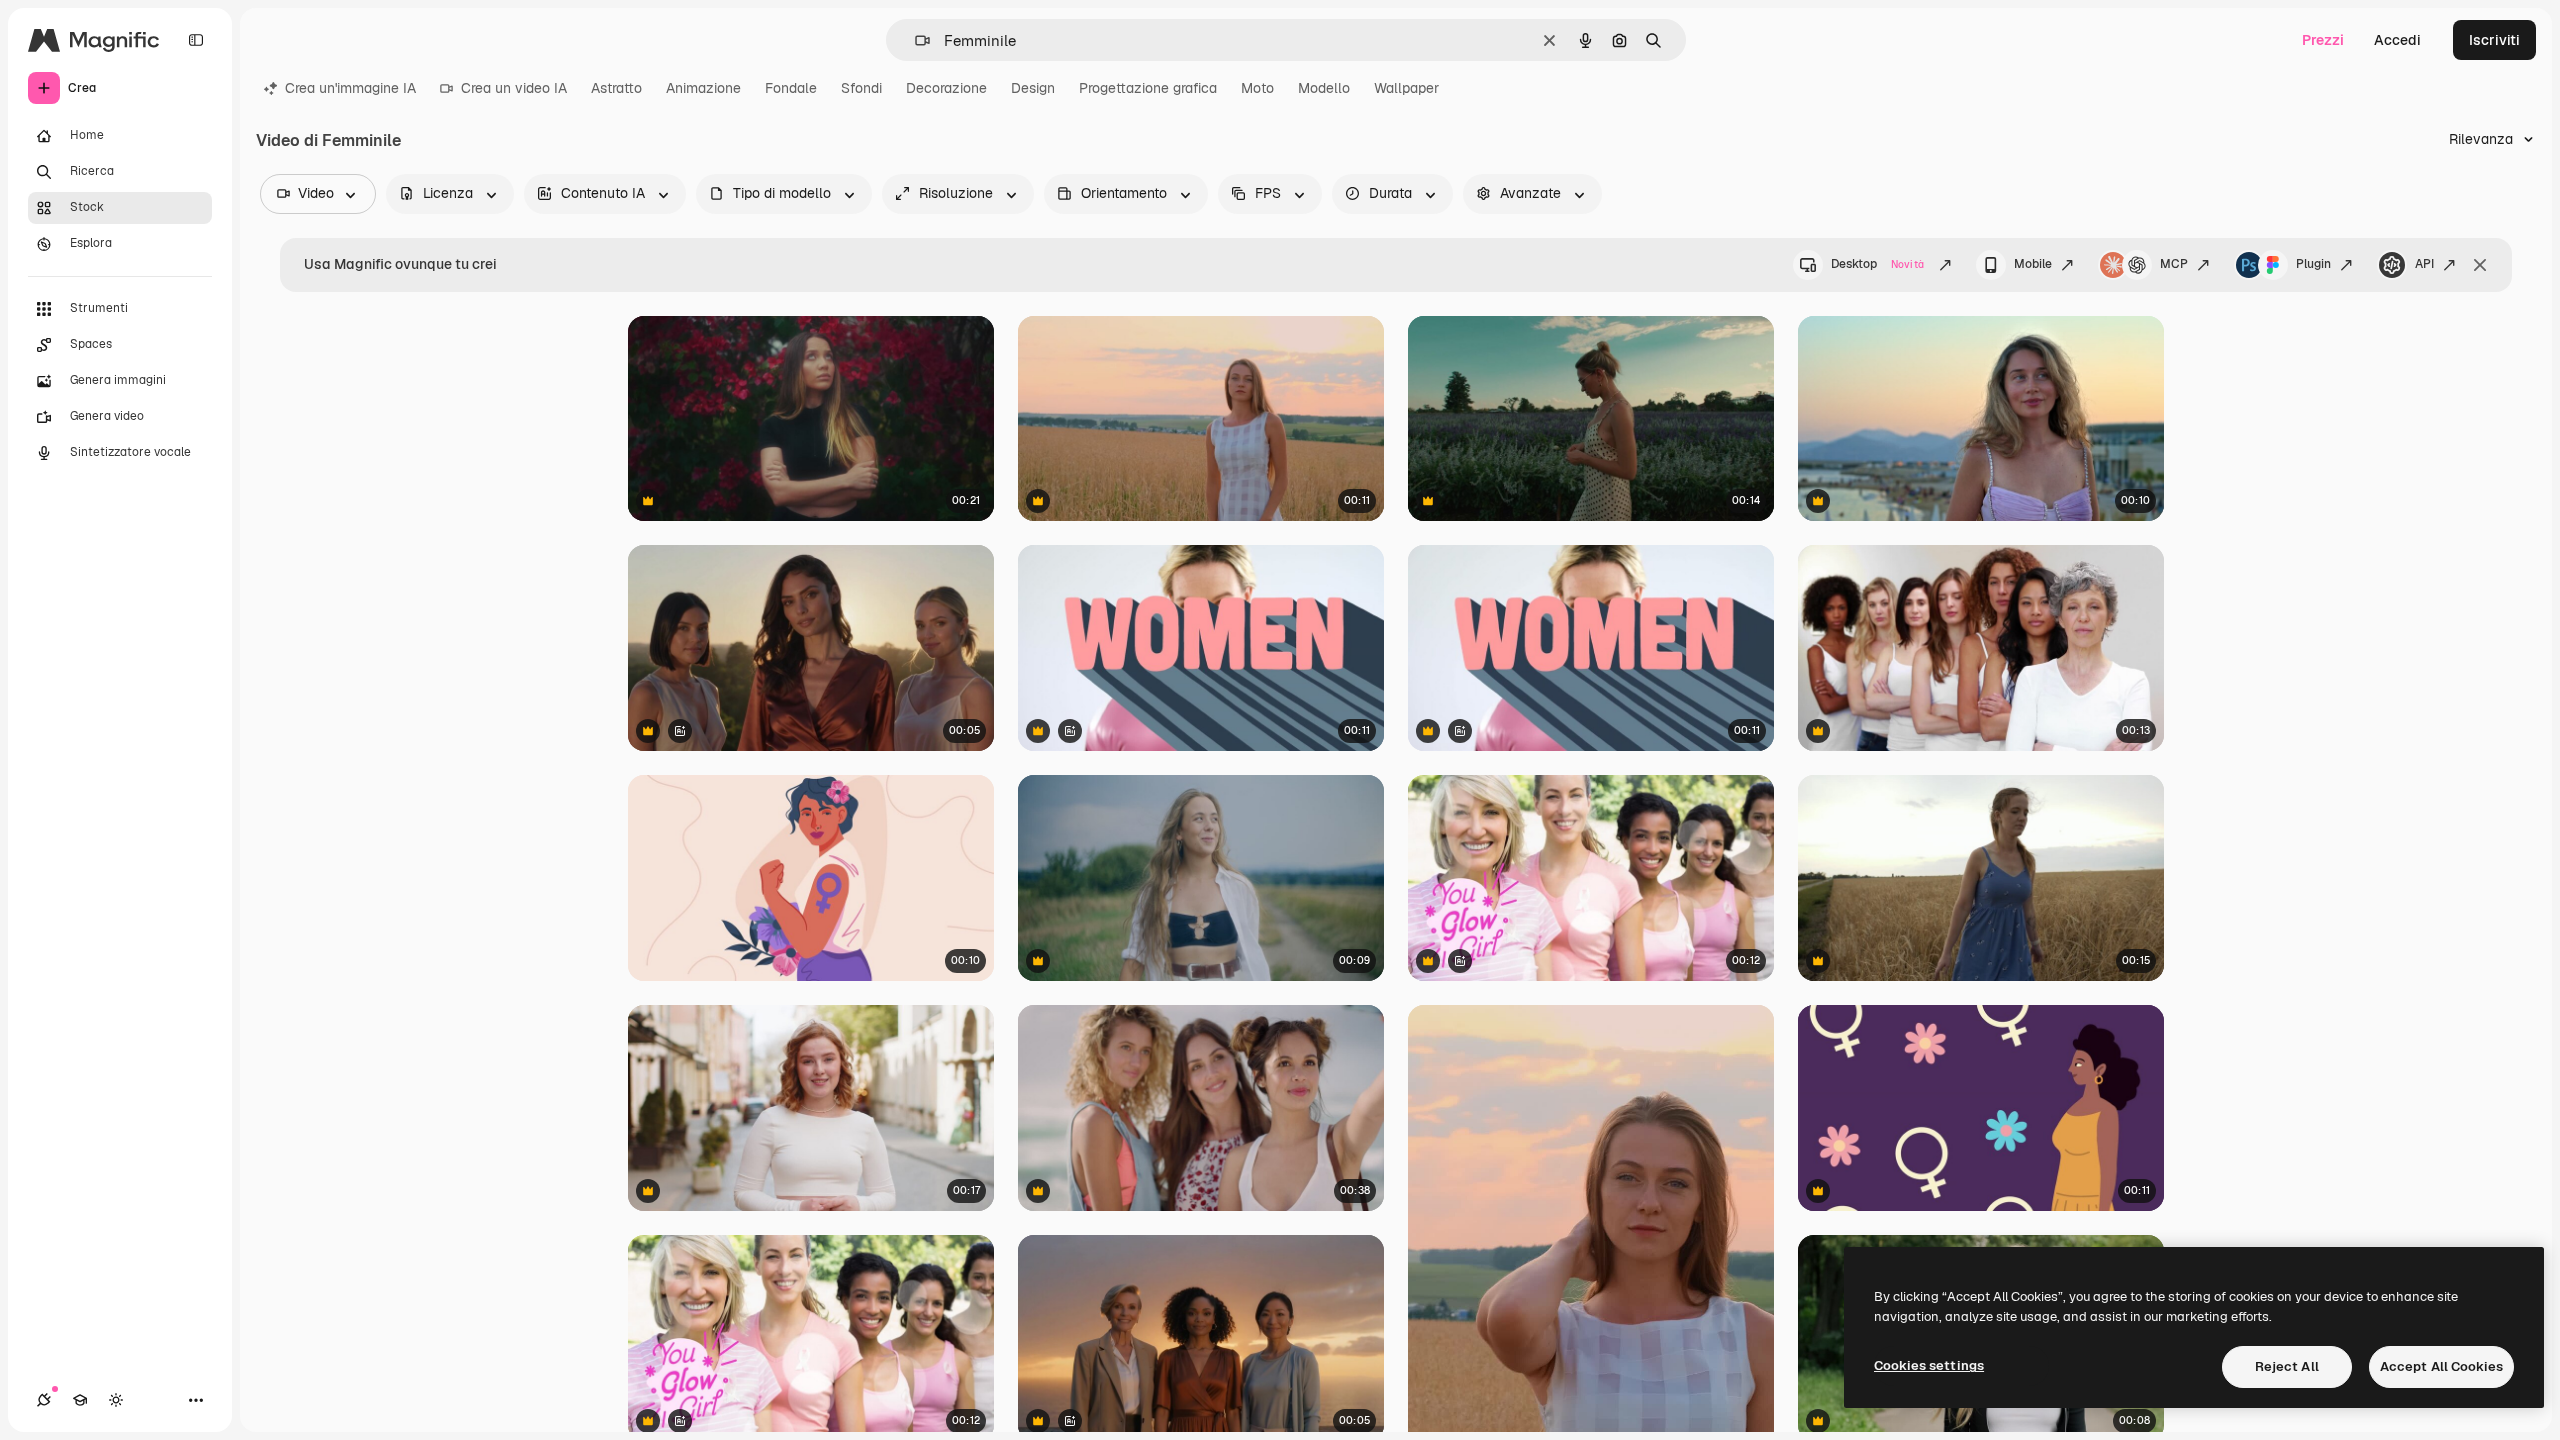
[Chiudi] (2480, 265)
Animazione (703, 88)
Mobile (2033, 264)
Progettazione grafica (1148, 88)
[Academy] (80, 1400)
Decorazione (946, 88)
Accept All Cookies (2441, 1366)
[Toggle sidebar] (196, 40)
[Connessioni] (44, 1400)
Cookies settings (1929, 1365)
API (2424, 264)
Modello (1324, 88)
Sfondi (861, 88)
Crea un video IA (514, 88)
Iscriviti (2494, 40)
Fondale (791, 88)
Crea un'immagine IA (350, 88)
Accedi (2397, 40)
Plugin (2313, 264)
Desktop (1877, 264)
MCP (2174, 264)
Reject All (2287, 1366)
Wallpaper (1406, 88)
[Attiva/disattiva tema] (116, 1400)
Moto (1257, 88)
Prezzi (2323, 40)
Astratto (616, 88)
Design (1033, 88)
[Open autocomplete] (914, 40)
